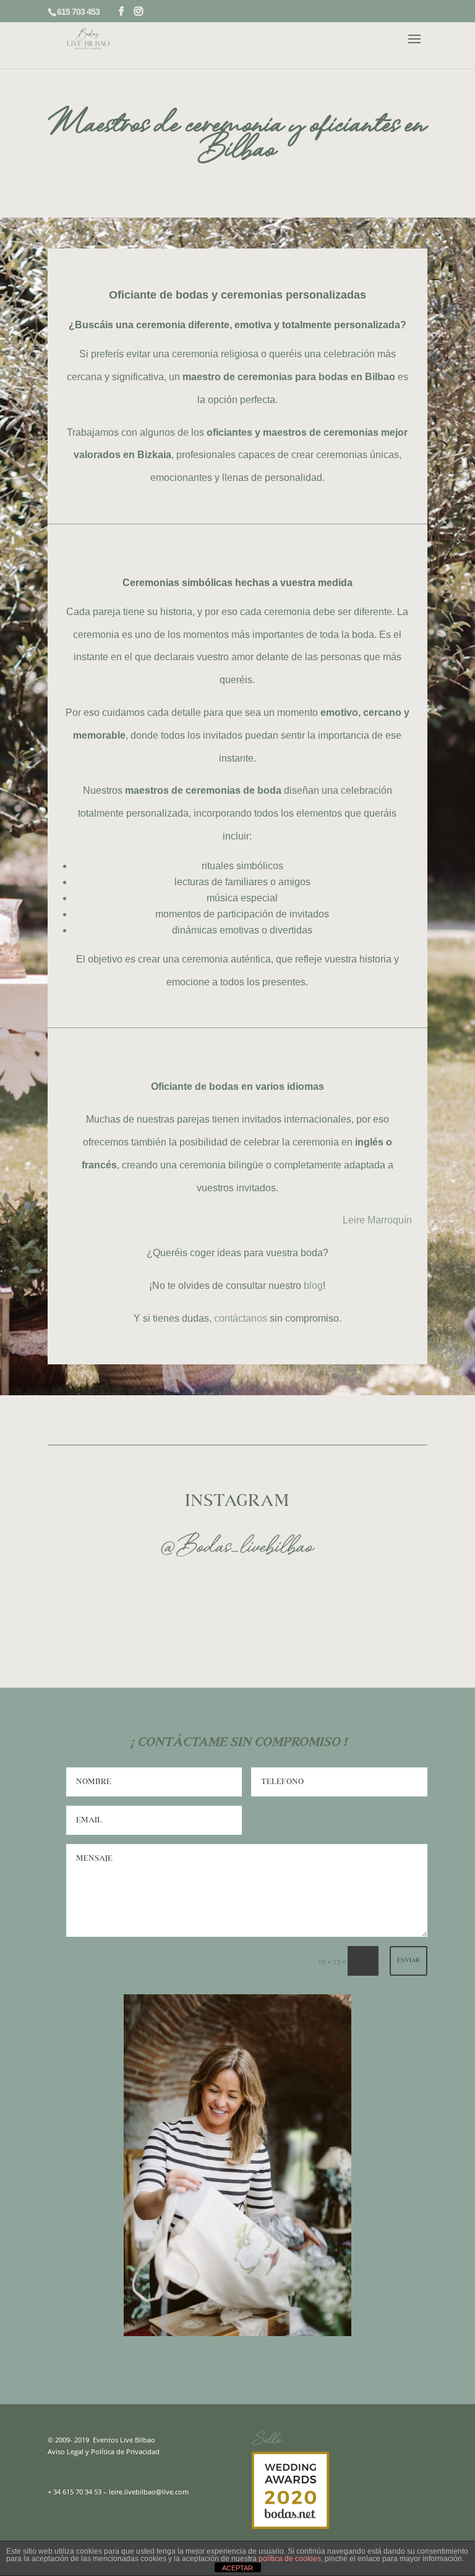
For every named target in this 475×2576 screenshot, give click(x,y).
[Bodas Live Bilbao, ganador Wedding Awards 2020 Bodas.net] (290, 2526)
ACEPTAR (237, 2568)
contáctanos (241, 1318)
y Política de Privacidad (122, 2451)
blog (313, 1286)
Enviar (409, 1961)
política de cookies (290, 2559)
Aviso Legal (66, 2451)
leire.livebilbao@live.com (149, 2492)
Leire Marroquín (377, 1220)
